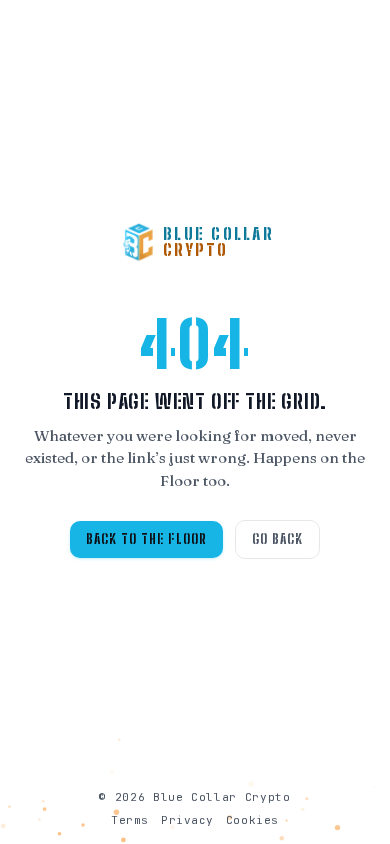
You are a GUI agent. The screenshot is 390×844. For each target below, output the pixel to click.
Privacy (187, 820)
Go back (277, 539)
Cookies (252, 820)
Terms (130, 820)
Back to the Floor (146, 539)
